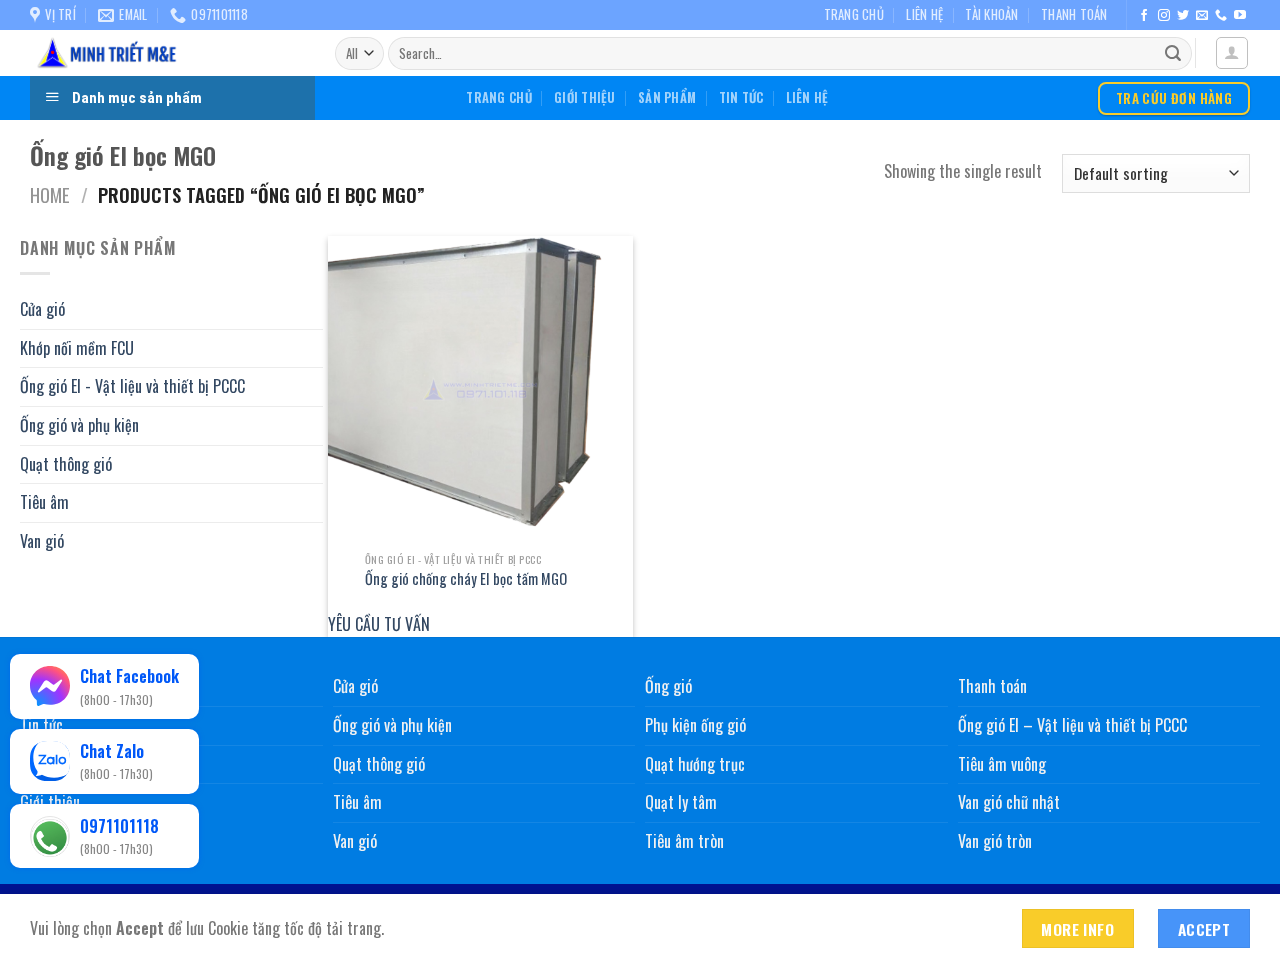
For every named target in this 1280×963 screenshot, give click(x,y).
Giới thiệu (585, 97)
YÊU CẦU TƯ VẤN (379, 624)
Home (50, 194)
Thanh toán (1074, 14)
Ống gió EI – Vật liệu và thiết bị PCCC (1072, 725)
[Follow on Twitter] (1183, 16)
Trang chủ (854, 14)
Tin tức (741, 97)
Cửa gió (42, 309)
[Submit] (1173, 54)
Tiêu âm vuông (1002, 764)
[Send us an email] (1202, 16)
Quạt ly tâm (681, 802)
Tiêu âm (44, 502)
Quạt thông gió (66, 463)
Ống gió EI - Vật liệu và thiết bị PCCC (132, 386)
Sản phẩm (667, 97)
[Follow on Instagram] (1164, 16)
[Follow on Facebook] (1144, 16)
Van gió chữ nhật (1009, 802)
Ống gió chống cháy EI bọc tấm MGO (466, 579)
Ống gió (668, 686)
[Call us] (1221, 16)
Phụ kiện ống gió (695, 725)
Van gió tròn (995, 841)
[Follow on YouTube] (1240, 16)
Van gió (42, 540)
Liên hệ (924, 14)
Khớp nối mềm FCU (77, 347)
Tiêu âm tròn (684, 841)
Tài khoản (991, 14)
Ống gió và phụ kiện (79, 425)
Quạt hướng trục (695, 764)
